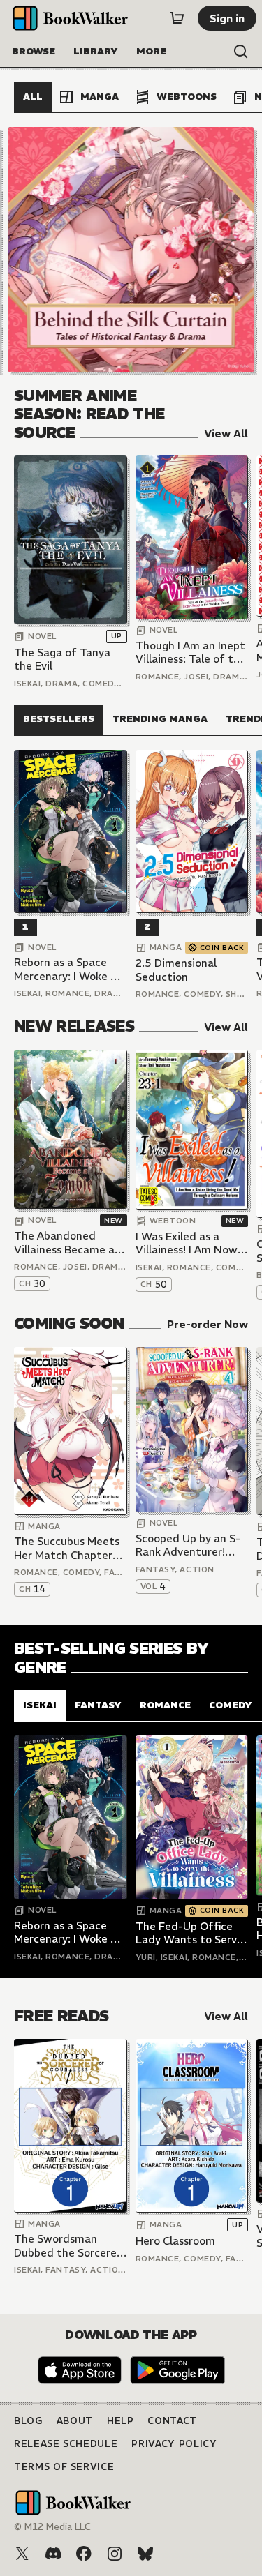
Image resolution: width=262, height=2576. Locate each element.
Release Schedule (66, 2444)
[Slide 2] (131, 250)
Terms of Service (64, 2467)
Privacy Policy (174, 2444)
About (75, 2421)
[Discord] (53, 2554)
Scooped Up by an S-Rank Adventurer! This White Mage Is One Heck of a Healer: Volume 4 (191, 1545)
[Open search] (241, 52)
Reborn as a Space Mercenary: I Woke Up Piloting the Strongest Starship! (69, 969)
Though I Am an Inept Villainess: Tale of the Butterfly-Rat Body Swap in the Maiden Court (191, 653)
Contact (172, 2421)
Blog (28, 2421)
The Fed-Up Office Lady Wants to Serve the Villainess (189, 1933)
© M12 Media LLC (52, 2527)
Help (121, 2421)
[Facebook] (84, 2554)
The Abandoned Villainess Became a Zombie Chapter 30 (64, 1243)
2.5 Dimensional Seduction (176, 970)
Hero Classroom (175, 2241)
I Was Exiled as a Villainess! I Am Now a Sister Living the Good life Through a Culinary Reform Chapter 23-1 (191, 1243)
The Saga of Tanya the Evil (62, 660)
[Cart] (177, 18)
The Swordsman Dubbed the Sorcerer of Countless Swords (67, 2246)
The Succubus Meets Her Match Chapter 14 (67, 1548)
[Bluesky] (145, 2554)
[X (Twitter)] (22, 2554)
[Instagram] (115, 2554)
